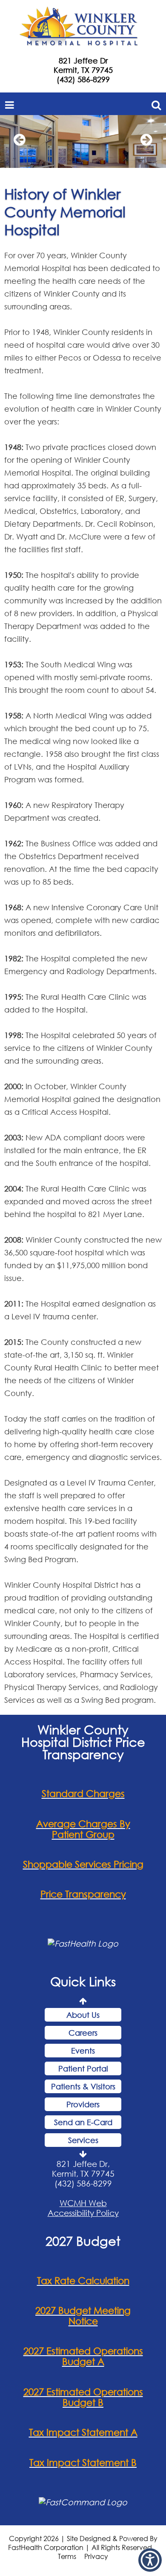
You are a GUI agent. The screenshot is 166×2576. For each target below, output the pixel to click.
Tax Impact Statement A (83, 2432)
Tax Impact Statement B (83, 2462)
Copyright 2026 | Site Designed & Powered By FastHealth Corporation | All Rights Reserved (83, 2543)
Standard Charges (83, 1793)
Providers (83, 2104)
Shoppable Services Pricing (83, 1864)
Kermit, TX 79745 (83, 70)
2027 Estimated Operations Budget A (83, 2356)
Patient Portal (83, 2068)
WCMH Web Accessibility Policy (83, 2208)
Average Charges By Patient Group (83, 1829)
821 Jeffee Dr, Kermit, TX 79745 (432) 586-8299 (83, 2174)
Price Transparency (83, 1894)
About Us (83, 2015)
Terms (67, 2556)
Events (83, 2051)
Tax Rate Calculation (83, 2280)
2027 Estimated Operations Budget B (83, 2397)
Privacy (96, 2556)
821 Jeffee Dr (83, 61)
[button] (150, 2560)
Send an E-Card (83, 2122)
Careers (83, 2033)
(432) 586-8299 (83, 79)
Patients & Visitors (83, 2086)
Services (83, 2140)
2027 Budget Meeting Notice (83, 2316)
